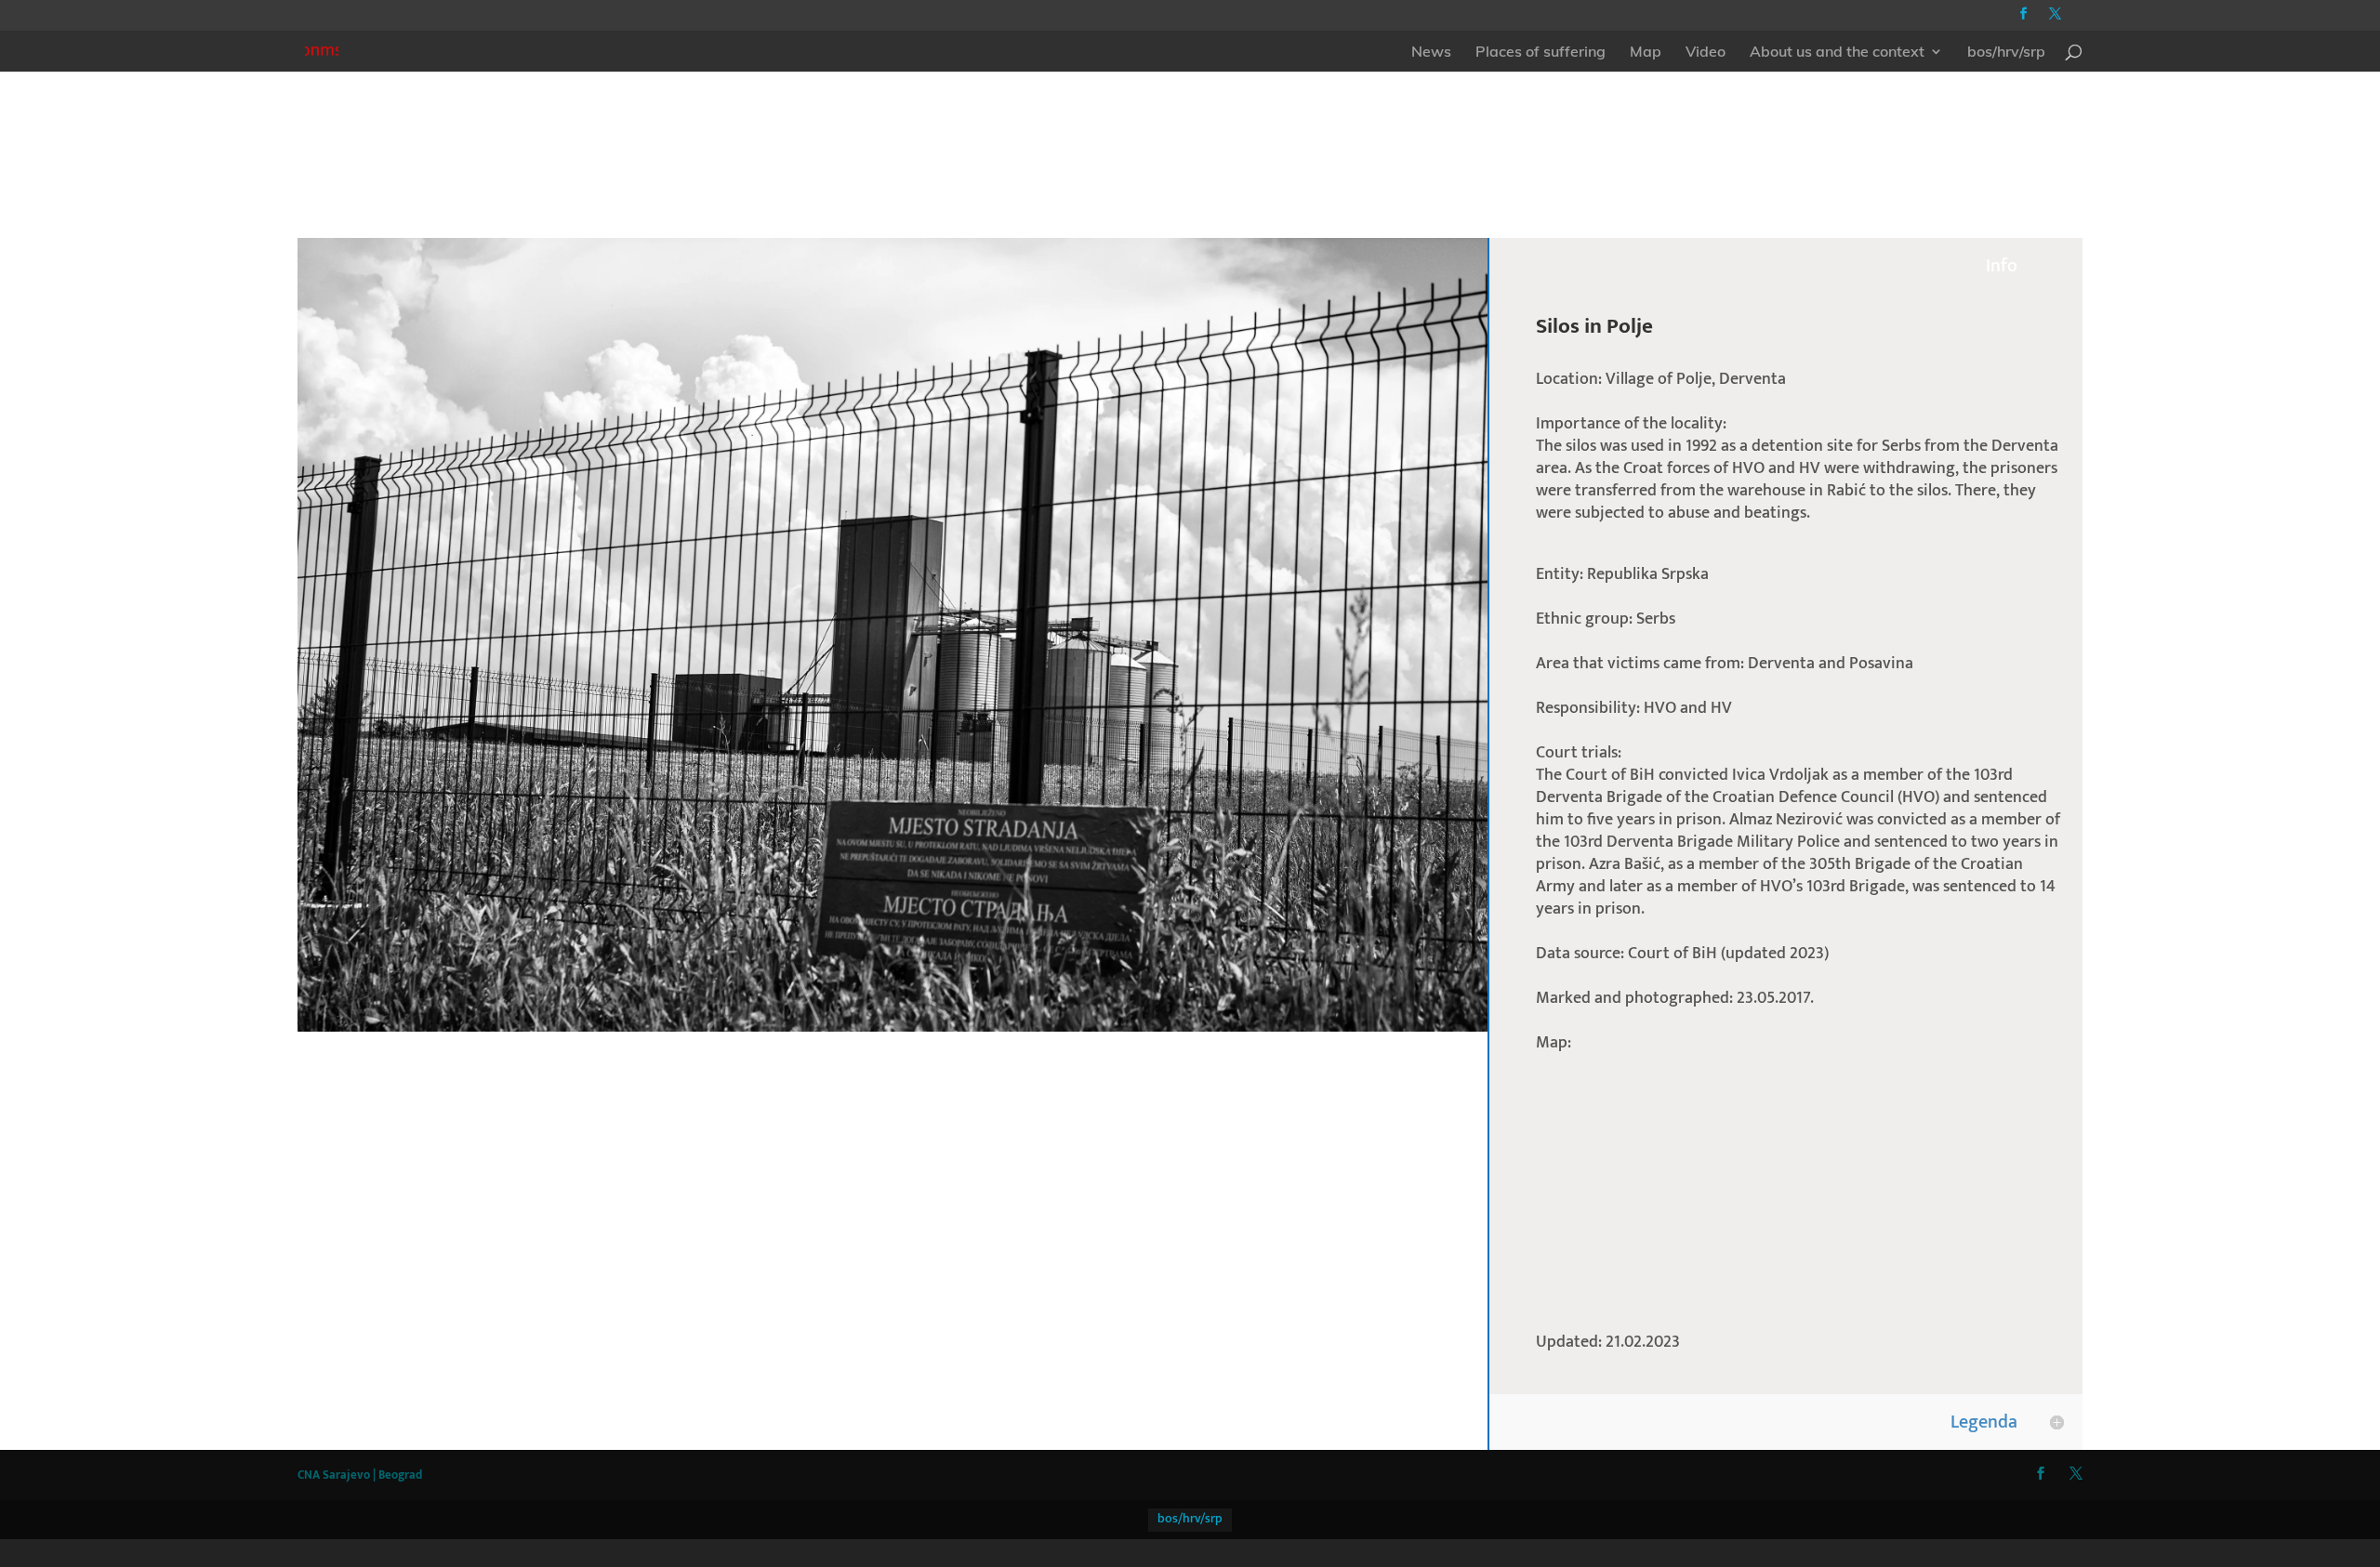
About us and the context (1837, 53)
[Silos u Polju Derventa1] (892, 1031)
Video (1706, 53)
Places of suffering (1540, 53)
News (1431, 53)
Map (1646, 53)
